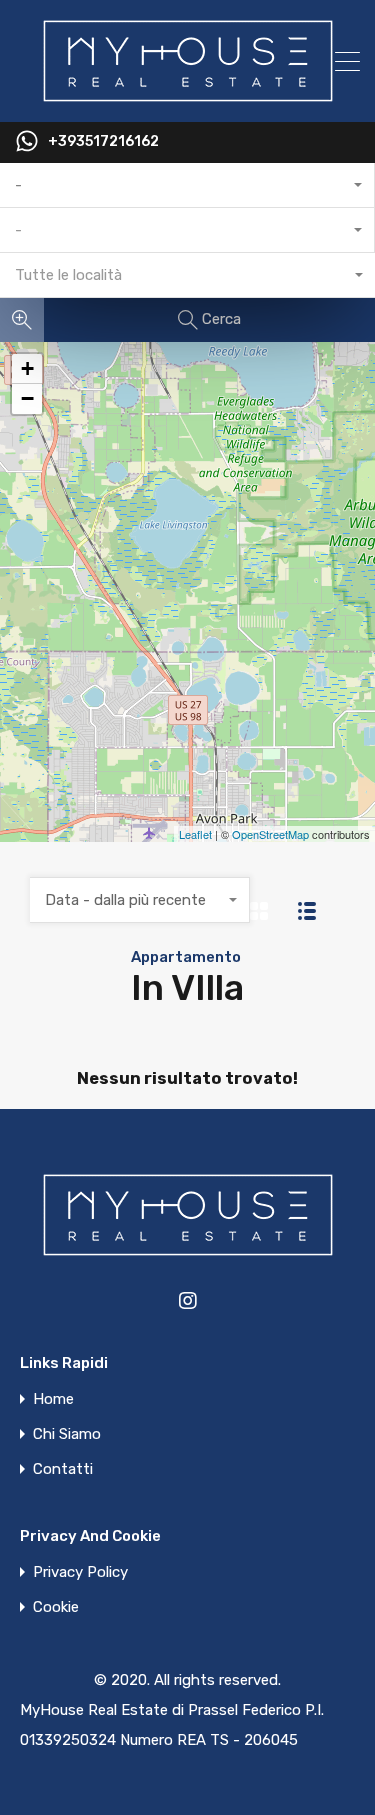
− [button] (27, 398)
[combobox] (187, 185)
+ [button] (27, 368)
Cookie (56, 1607)
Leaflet (195, 834)
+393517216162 (103, 142)
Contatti (63, 1469)
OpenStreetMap (270, 834)
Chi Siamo (67, 1434)
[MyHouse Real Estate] (188, 98)
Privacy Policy (80, 1572)
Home (53, 1399)
